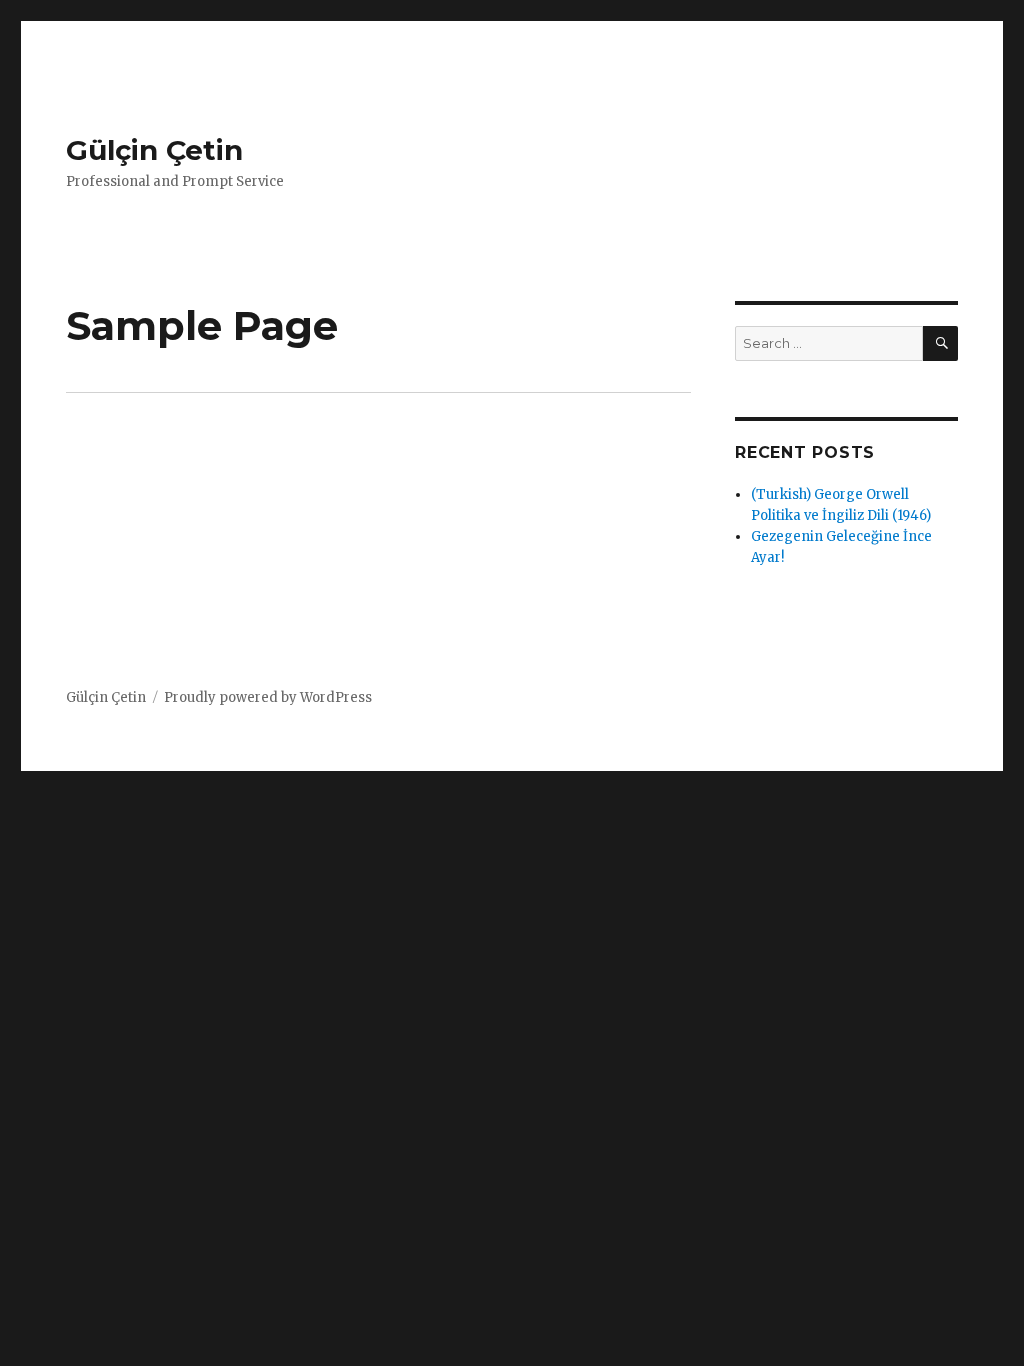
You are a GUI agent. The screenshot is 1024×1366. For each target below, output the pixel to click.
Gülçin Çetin (154, 150)
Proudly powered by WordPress (268, 697)
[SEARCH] (940, 343)
